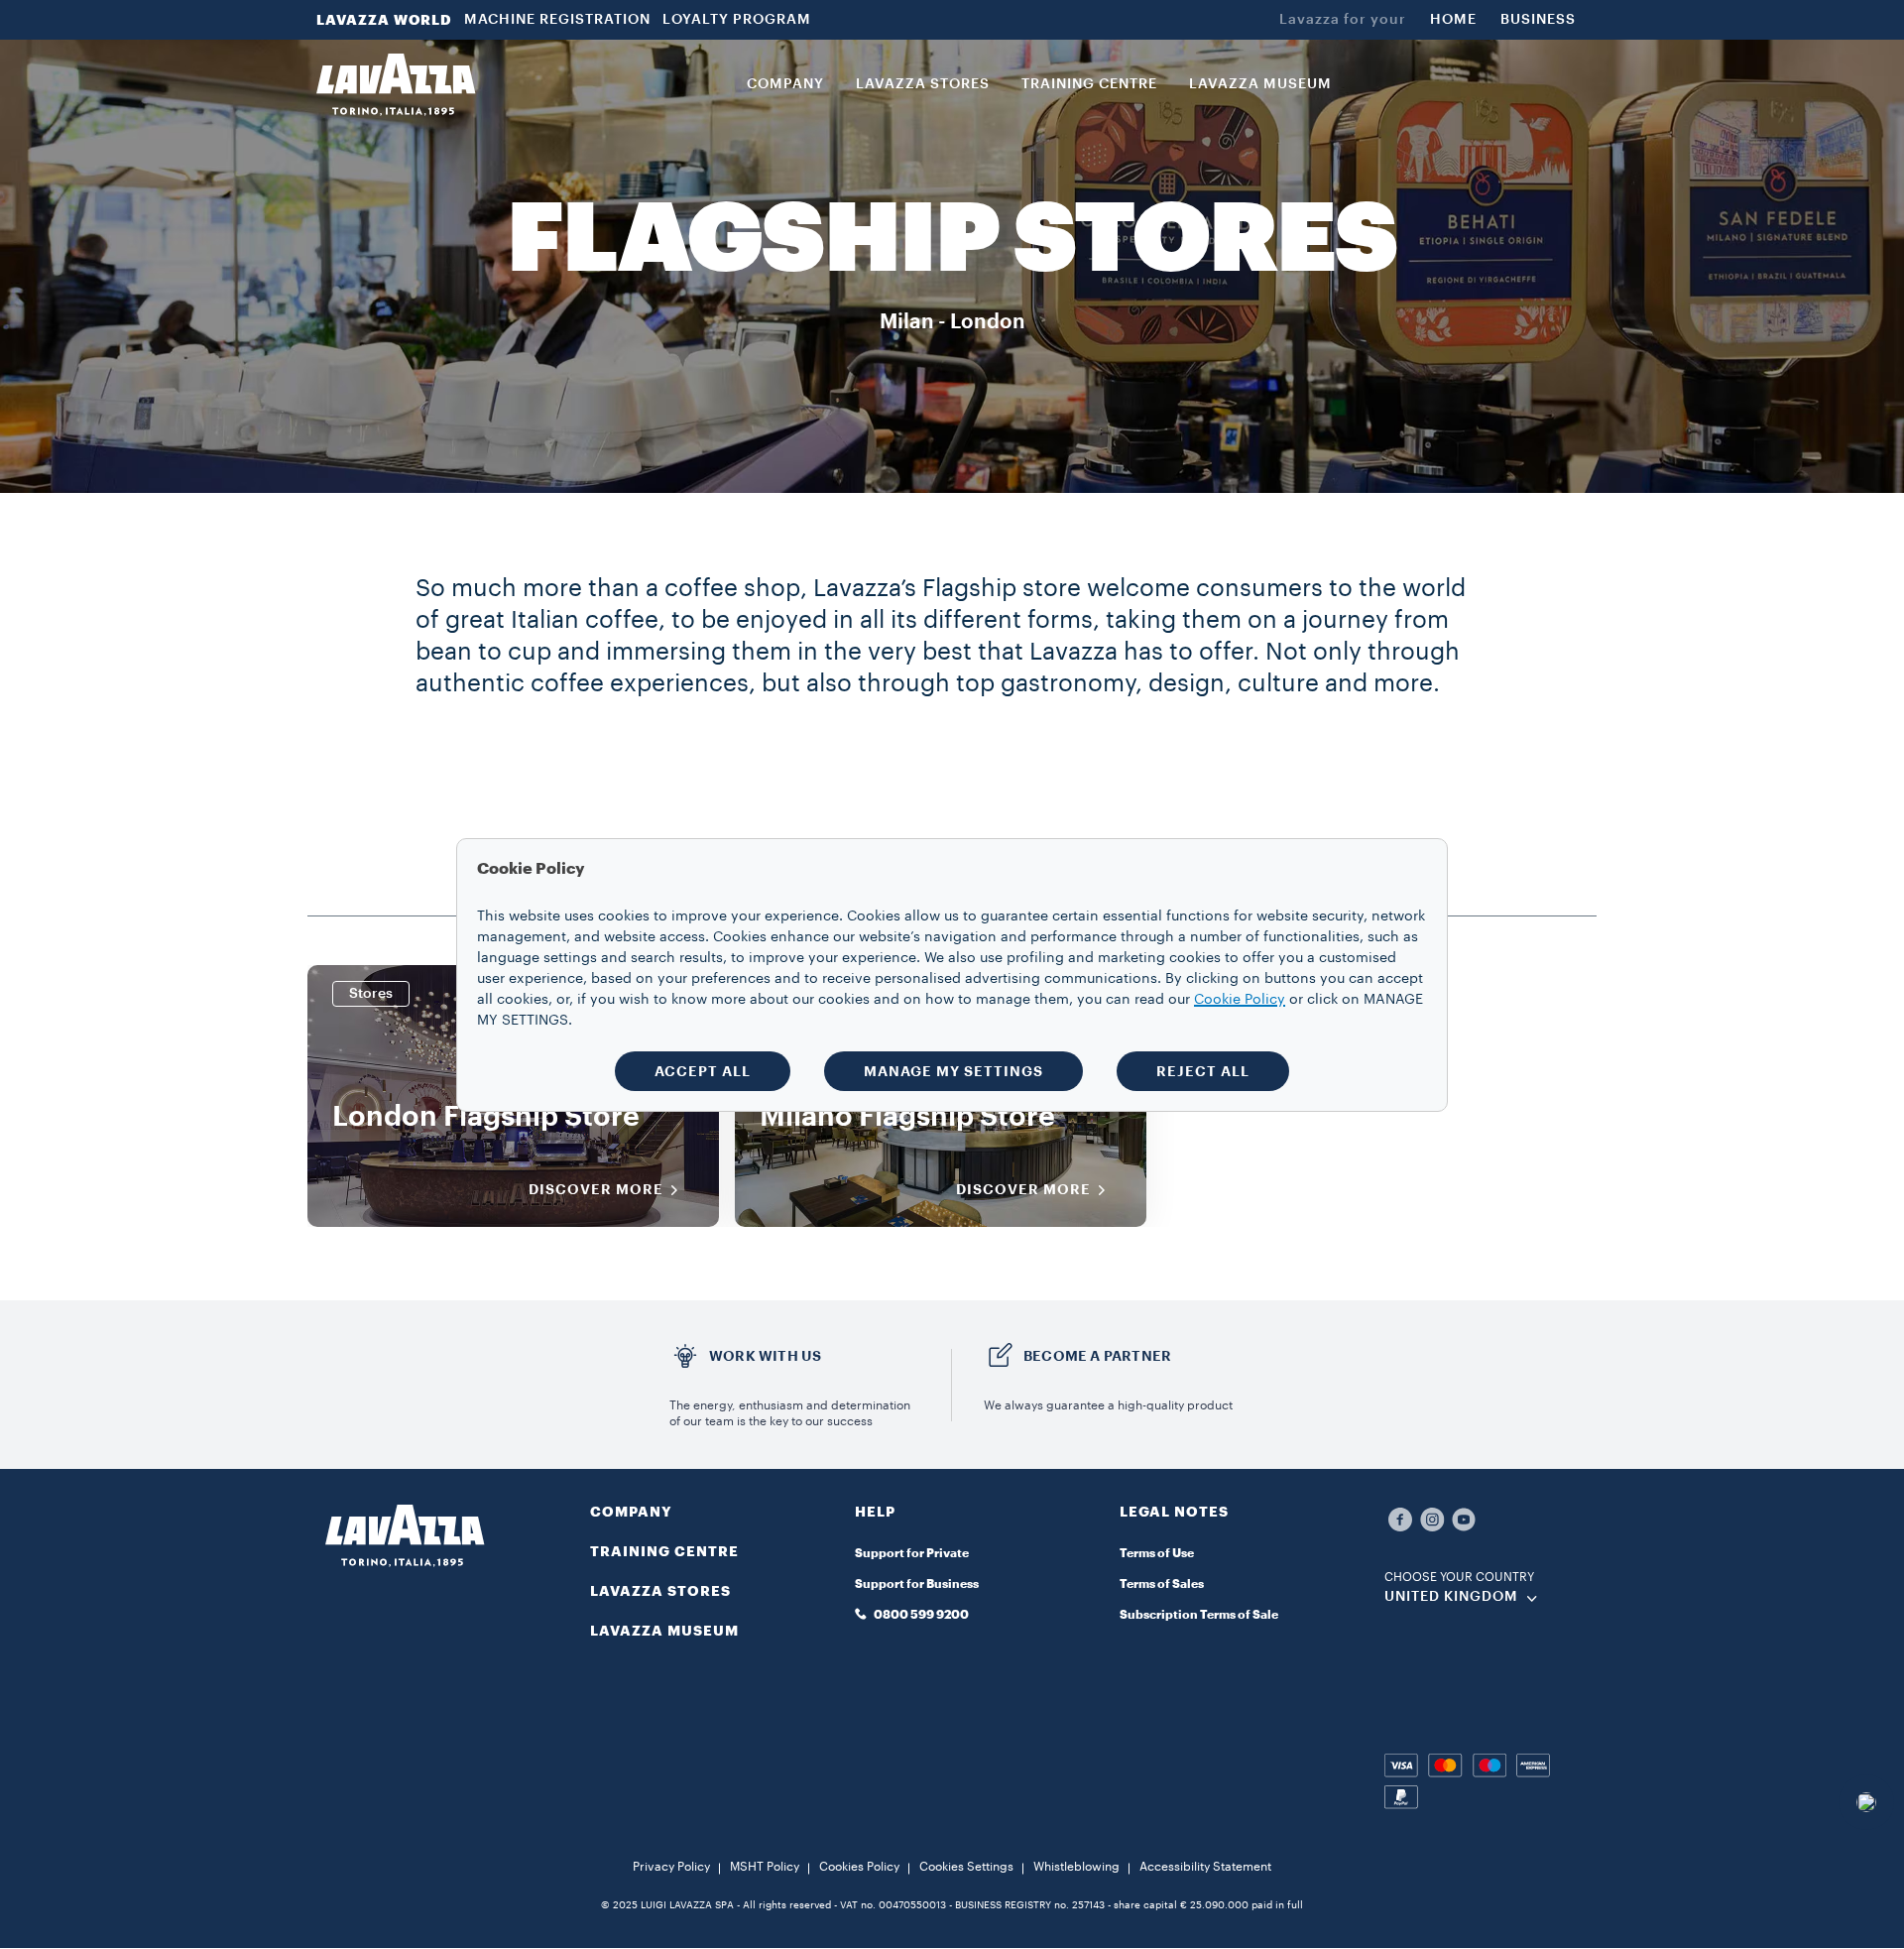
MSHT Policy (765, 1867)
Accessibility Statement (1205, 1867)
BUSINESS (1538, 20)
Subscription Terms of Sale (1199, 1615)
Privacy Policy (671, 1867)
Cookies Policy (859, 1867)
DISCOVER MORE (596, 1189)
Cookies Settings (966, 1867)
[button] (952, 1523)
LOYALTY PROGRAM (737, 20)
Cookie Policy (1240, 1000)
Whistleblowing (1076, 1867)
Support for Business (917, 1584)
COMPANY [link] (785, 84)
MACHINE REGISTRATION (557, 20)
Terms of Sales (1162, 1584)
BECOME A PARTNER (1097, 1356)
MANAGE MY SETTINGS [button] (953, 1071)
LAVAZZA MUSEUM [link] (1260, 84)
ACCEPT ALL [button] (703, 1071)
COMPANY (631, 1512)
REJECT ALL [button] (1203, 1071)
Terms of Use (1157, 1553)
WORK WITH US (765, 1356)
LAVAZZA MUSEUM (664, 1631)
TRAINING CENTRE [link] (1089, 84)
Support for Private (912, 1553)
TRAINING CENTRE (664, 1551)
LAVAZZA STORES (660, 1591)
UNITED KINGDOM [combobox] (1451, 1597)
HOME (1453, 20)
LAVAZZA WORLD (384, 20)
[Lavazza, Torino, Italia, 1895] (396, 84)
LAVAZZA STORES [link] (923, 84)
